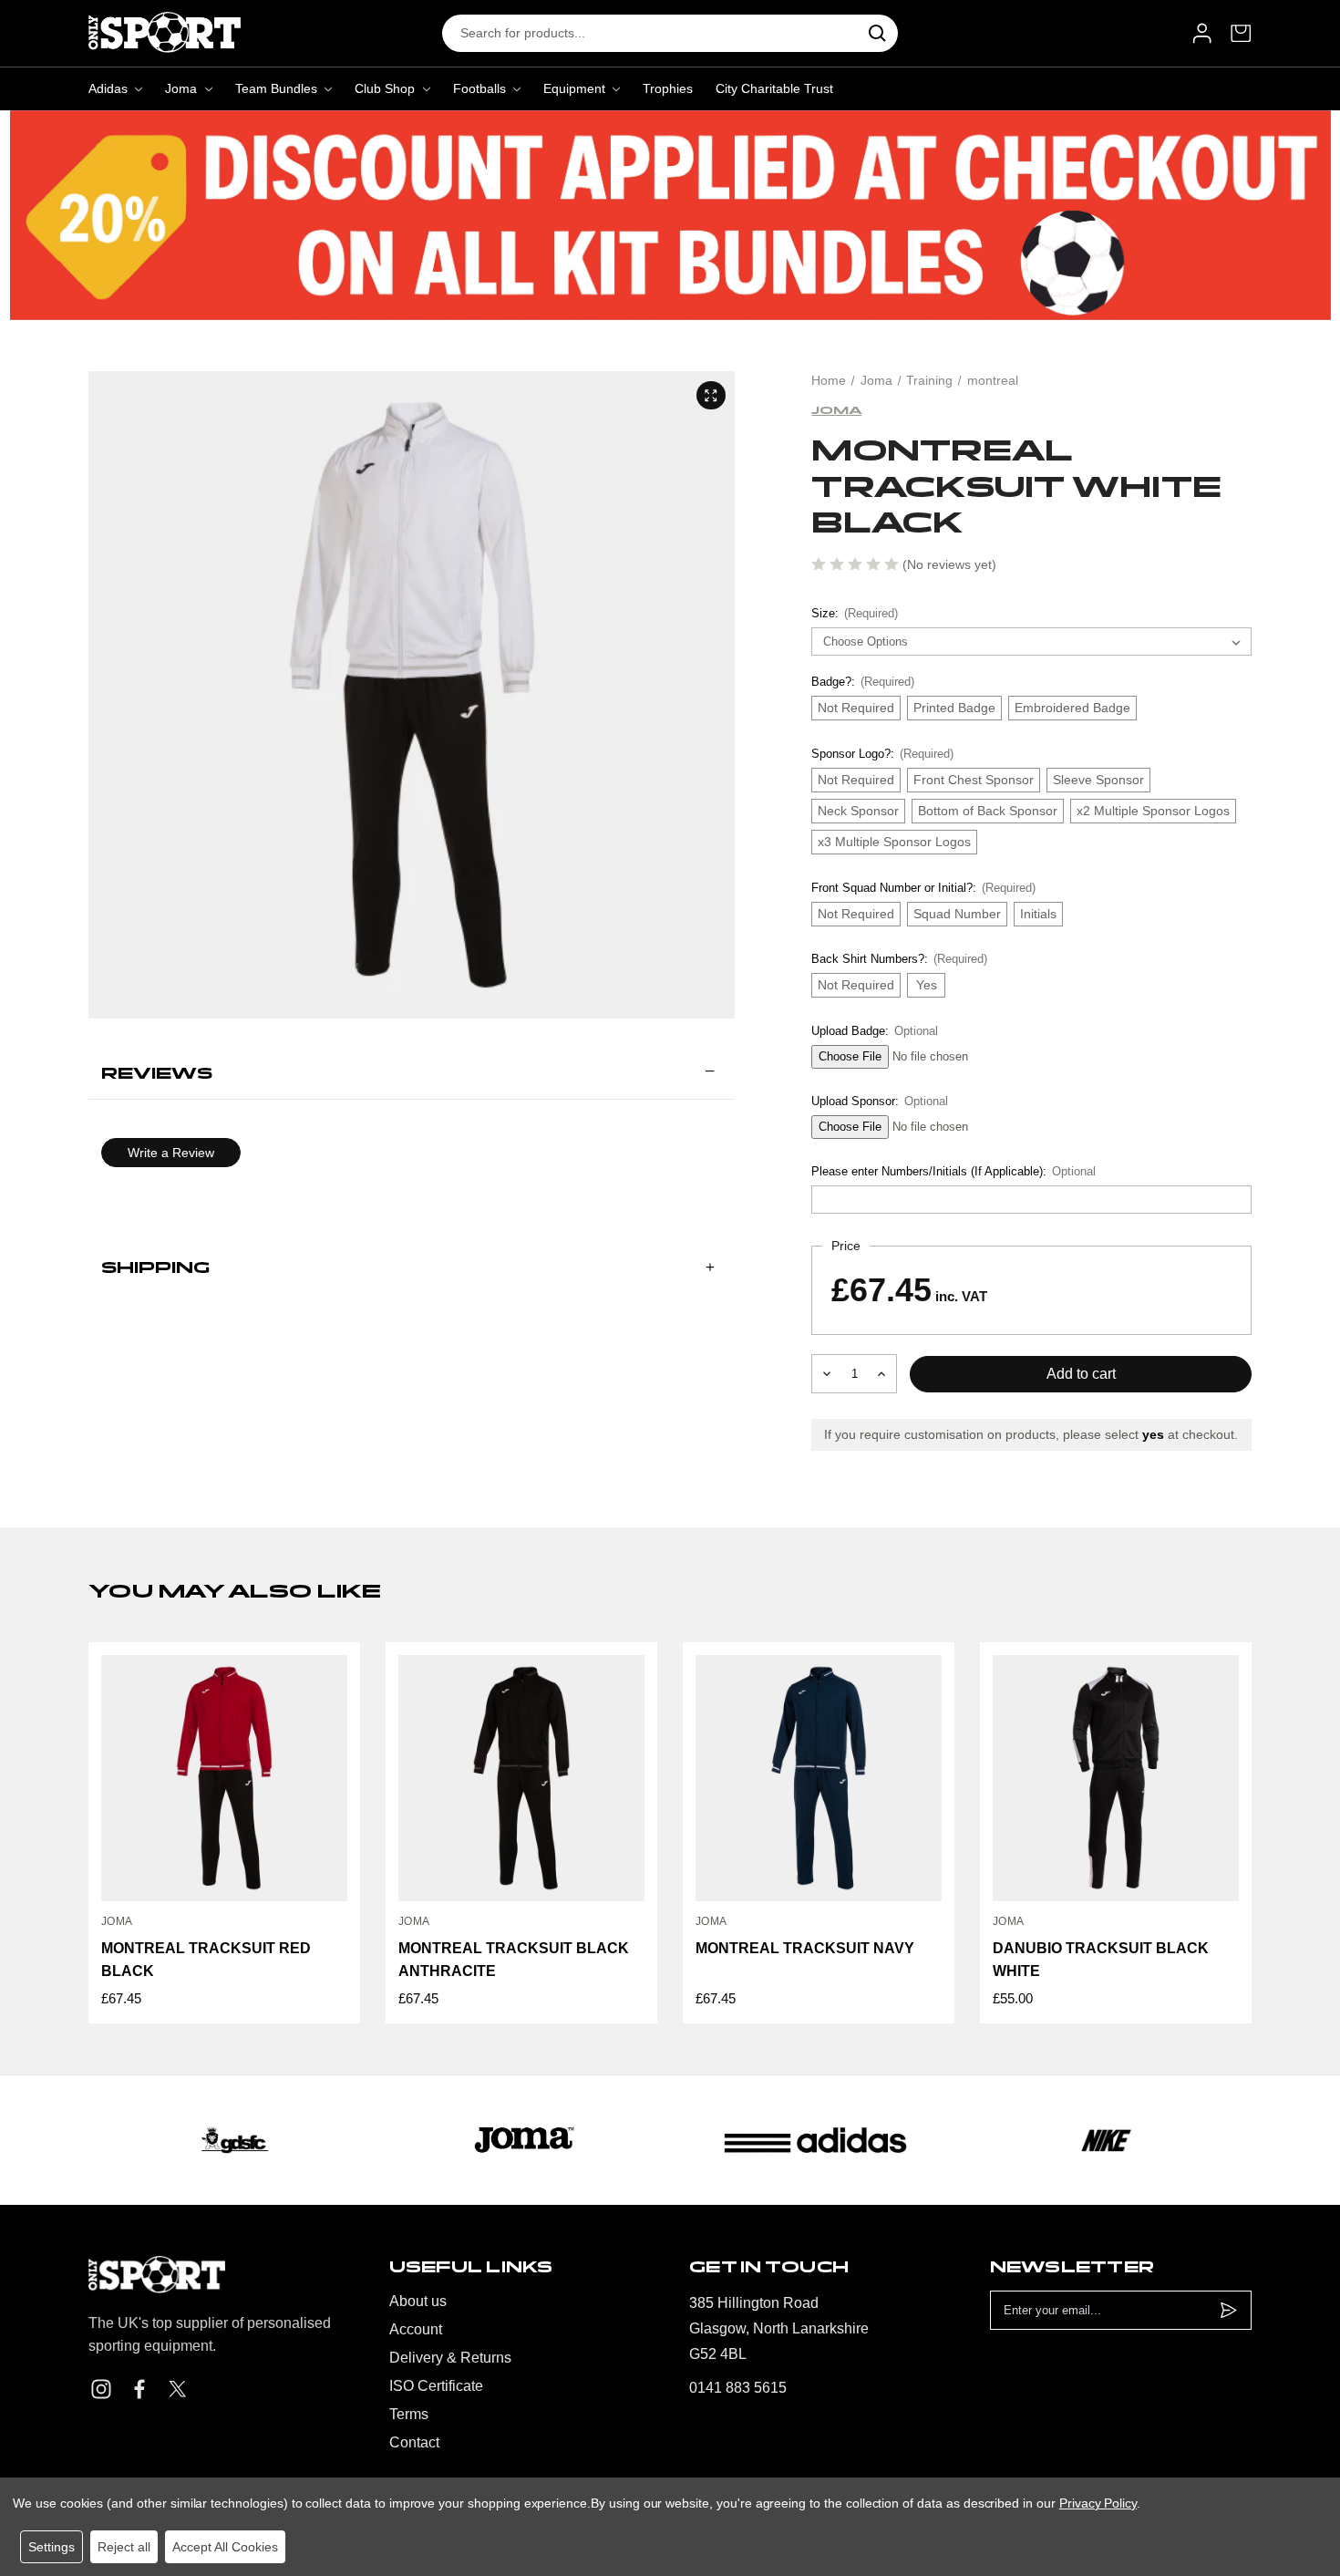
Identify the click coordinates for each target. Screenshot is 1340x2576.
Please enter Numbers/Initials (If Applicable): (953, 1171)
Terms (409, 2414)
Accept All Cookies (225, 2547)
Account (416, 2329)
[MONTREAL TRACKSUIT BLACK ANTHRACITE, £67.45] (521, 1778)
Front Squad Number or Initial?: (923, 888)
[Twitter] (178, 2389)
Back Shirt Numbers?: (899, 959)
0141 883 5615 (738, 2388)
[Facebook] (139, 2389)
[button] (412, 1074)
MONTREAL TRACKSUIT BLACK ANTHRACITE (514, 1960)
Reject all (124, 2547)
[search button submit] (877, 33)
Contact (414, 2442)
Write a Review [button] (171, 1153)
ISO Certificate (436, 2386)
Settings (52, 2547)
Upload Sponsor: (879, 1101)
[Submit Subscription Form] (1228, 2310)
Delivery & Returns (450, 2358)
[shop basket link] (1241, 33)
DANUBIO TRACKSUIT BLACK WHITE (1101, 1960)
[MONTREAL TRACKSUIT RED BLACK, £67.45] (224, 1778)
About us (418, 2301)
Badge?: (862, 682)
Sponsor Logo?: (882, 754)
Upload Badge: (874, 1031)
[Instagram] (101, 2389)
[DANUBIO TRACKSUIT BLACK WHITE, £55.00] (1116, 1778)
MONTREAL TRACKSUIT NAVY (805, 1948)
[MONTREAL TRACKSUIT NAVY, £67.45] (819, 1778)
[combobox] (649, 33)
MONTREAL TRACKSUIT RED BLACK (206, 1960)
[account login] (1202, 33)
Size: (854, 613)
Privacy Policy (1098, 2503)
